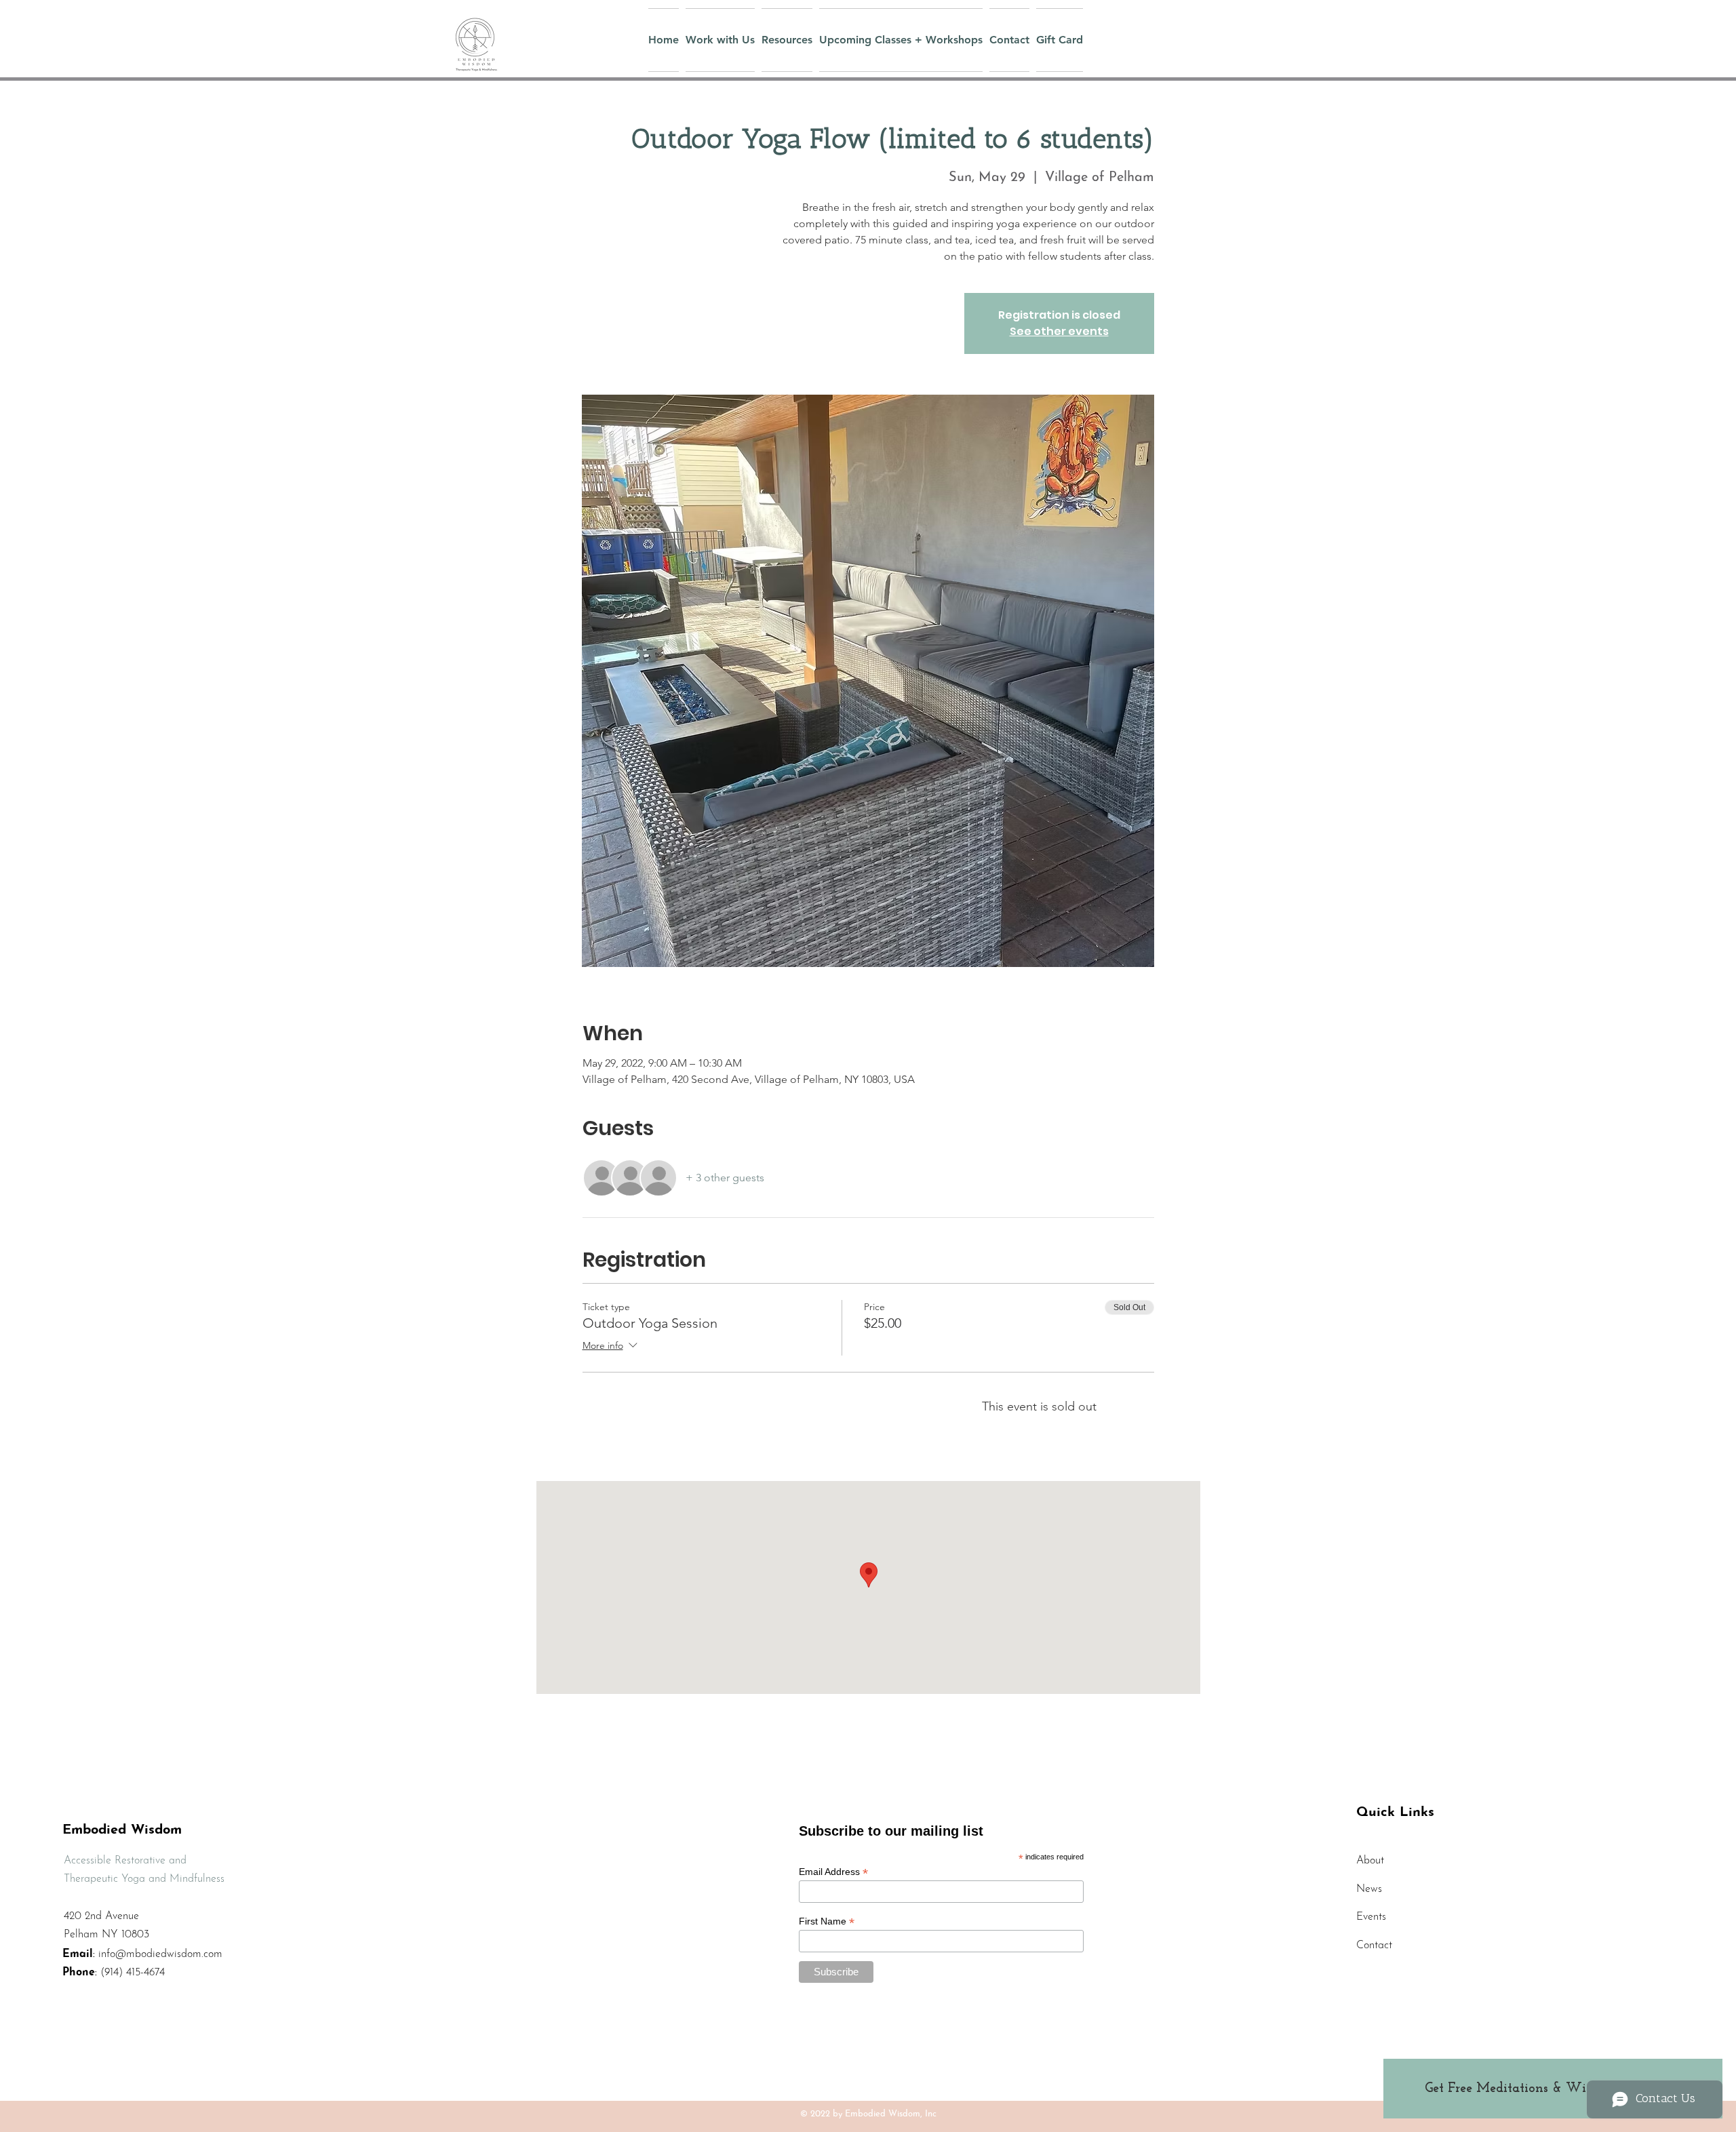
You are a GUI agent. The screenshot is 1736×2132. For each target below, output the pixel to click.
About (1370, 1861)
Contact (1374, 1946)
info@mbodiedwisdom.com (160, 1954)
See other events (1059, 331)
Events (1371, 1917)
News (1369, 1889)
